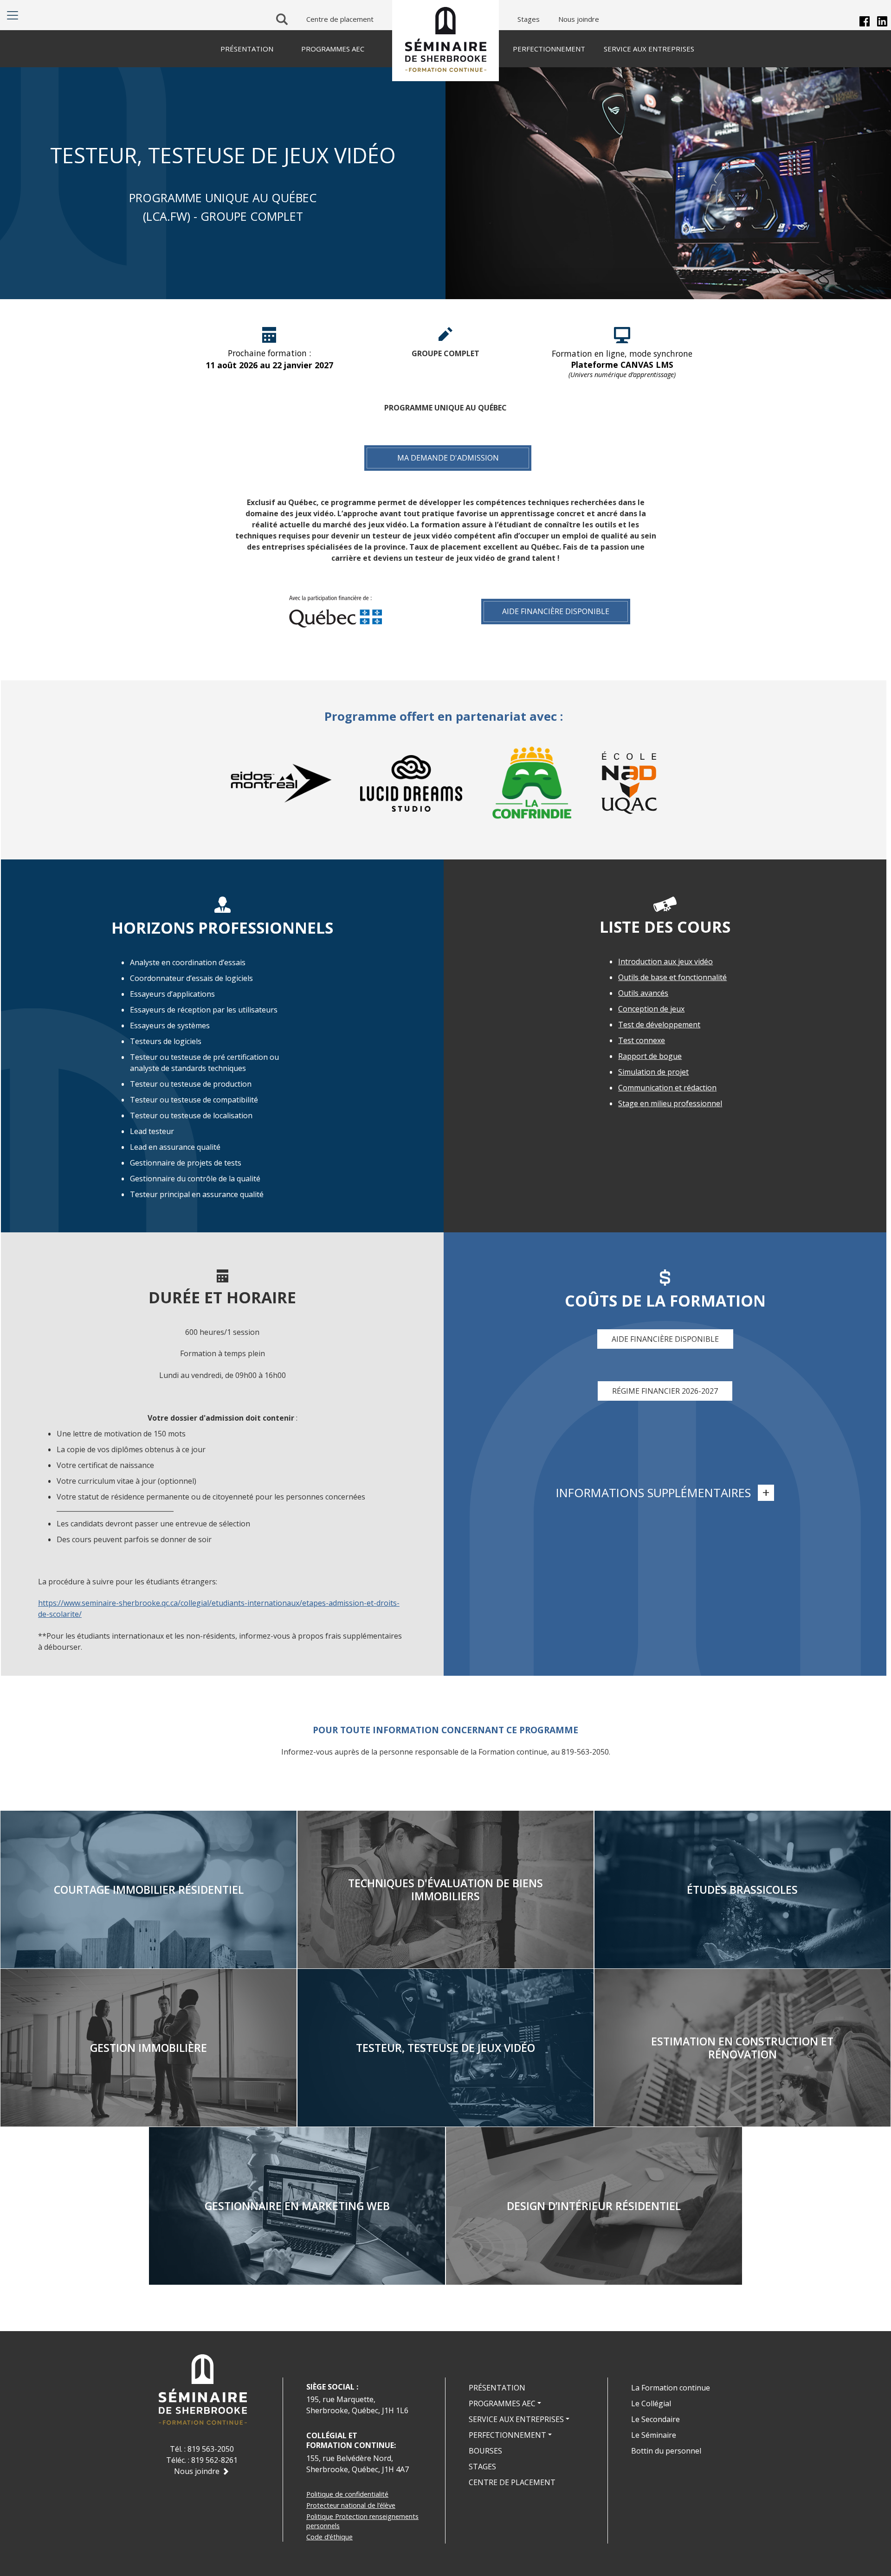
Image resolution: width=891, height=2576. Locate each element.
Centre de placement (340, 19)
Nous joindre (579, 19)
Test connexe (642, 1040)
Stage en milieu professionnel (670, 1103)
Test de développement (659, 1025)
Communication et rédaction (667, 1088)
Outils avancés (643, 993)
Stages (529, 19)
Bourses (485, 2451)
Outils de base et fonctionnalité (672, 977)
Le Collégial (651, 2403)
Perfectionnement (549, 49)
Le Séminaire (654, 2435)
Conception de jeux (651, 1009)
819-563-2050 (585, 1752)
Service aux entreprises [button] (516, 2419)
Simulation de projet (653, 1072)
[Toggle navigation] (13, 15)
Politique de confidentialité (347, 2494)
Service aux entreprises (649, 49)
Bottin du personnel (666, 2451)
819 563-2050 (211, 2449)
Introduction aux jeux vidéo (665, 961)
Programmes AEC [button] (502, 2403)
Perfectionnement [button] (507, 2435)
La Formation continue (671, 2388)
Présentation (497, 2388)
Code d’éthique (329, 2537)
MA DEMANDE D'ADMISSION (448, 458)
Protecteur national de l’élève (351, 2505)
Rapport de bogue (650, 1056)
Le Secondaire (655, 2419)
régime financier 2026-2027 (665, 1391)
